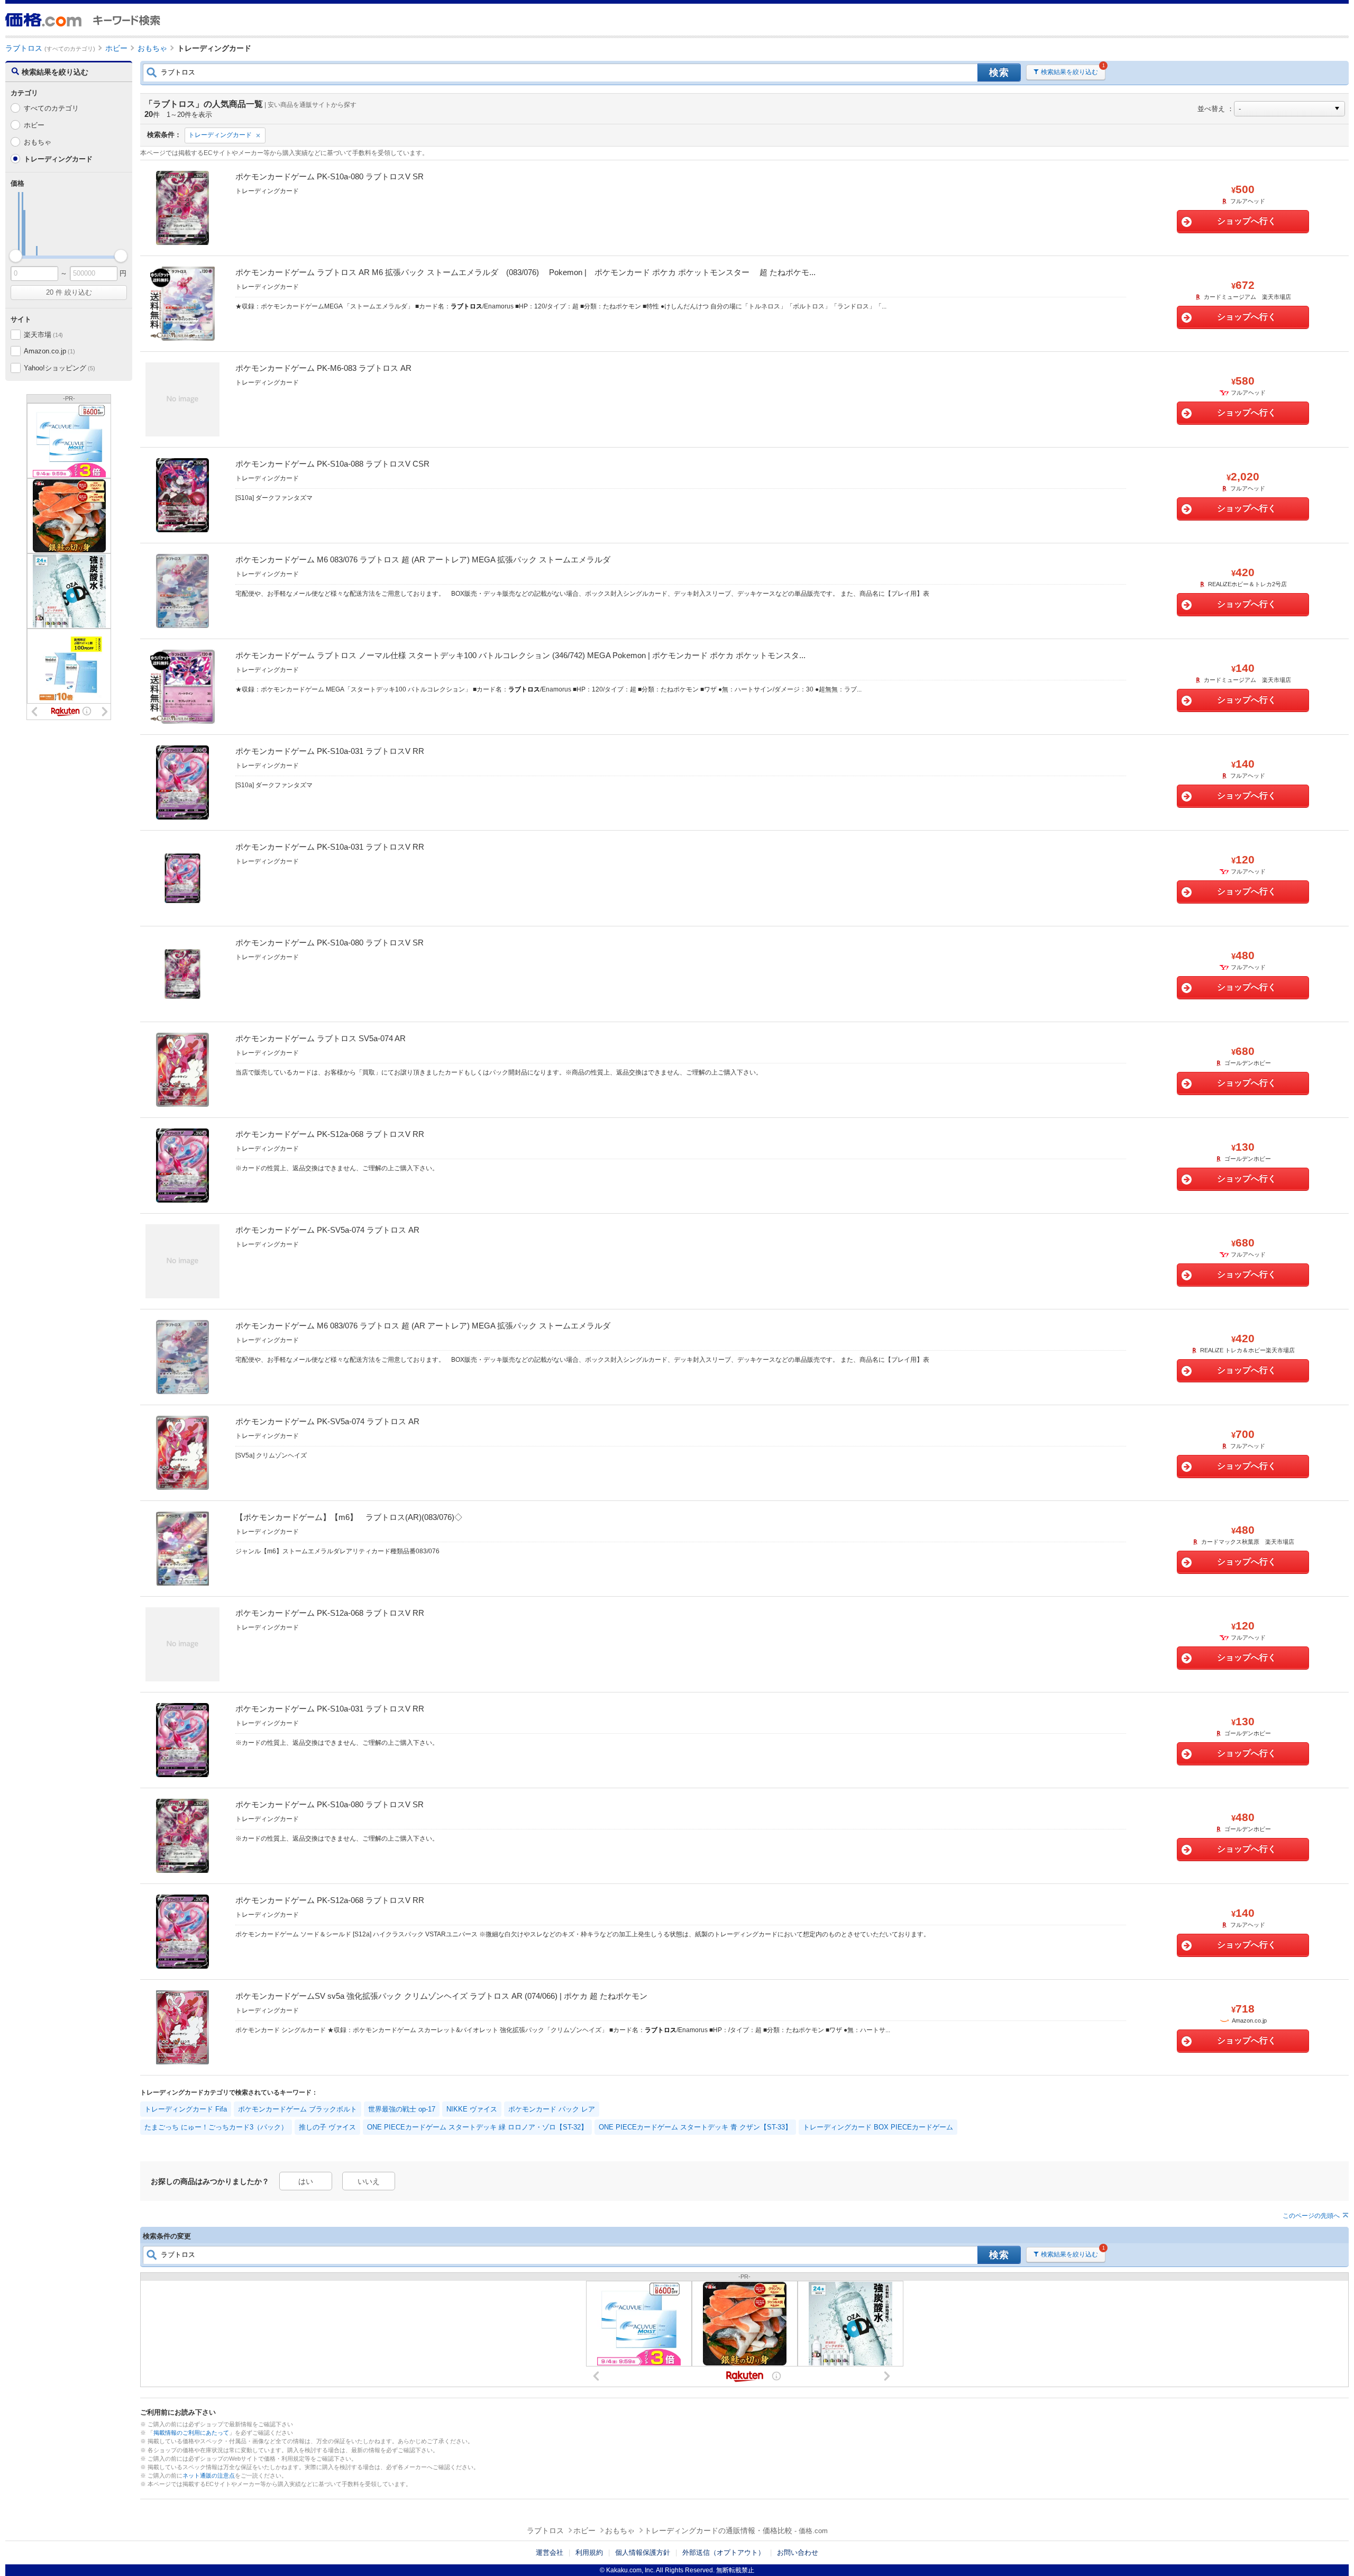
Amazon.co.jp (49, 351)
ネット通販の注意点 (209, 2475)
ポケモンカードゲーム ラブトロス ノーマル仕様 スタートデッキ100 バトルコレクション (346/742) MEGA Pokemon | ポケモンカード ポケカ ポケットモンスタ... (520, 655)
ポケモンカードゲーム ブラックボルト (298, 2109)
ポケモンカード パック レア (552, 2109)
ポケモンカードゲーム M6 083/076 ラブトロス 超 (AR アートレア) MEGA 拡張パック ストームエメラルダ (423, 559)
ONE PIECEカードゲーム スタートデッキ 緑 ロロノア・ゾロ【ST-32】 (477, 2127)
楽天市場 (43, 335)
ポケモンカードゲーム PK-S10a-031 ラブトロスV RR (330, 751)
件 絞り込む (69, 292)
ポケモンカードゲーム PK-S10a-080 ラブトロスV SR (330, 176)
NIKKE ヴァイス (472, 2109)
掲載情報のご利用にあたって (191, 2433)
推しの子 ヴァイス (327, 2127)
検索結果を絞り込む (1069, 72)
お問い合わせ (798, 2552)
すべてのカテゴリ (51, 108)
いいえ (369, 2181)
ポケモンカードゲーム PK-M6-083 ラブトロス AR (323, 368)
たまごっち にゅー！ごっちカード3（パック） (216, 2127)
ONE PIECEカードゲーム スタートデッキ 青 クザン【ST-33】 (695, 2127)
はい (306, 2181)
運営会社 (550, 2552)
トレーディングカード (220, 135)
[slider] (16, 256)
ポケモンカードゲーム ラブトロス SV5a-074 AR (321, 1038)
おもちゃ (38, 142)
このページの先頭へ (1311, 2216)
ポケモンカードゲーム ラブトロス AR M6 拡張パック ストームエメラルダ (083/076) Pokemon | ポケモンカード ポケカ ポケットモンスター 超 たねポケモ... (525, 272)
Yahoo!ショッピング (59, 368)
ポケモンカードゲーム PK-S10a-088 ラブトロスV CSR (332, 464)
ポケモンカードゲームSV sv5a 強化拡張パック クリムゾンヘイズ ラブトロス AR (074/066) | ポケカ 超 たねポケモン (441, 1996)
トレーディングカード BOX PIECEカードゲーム (878, 2127)
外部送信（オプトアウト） (724, 2552)
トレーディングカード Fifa (186, 2109)
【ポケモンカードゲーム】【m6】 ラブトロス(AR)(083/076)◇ (349, 1517)
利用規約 (589, 2552)
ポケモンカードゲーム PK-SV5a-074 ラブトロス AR (327, 1230)
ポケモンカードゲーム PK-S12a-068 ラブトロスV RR (330, 1134)
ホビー (34, 125)
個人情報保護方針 (643, 2552)
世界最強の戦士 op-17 (402, 2109)
